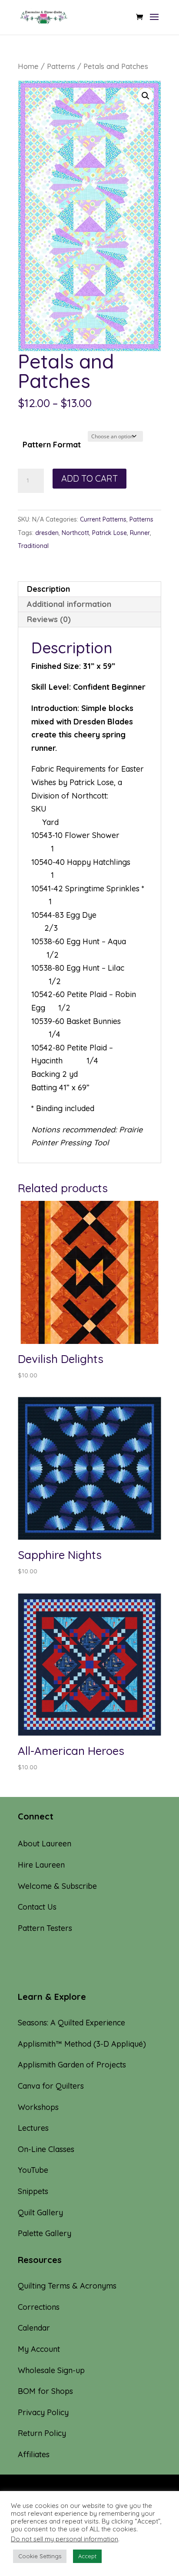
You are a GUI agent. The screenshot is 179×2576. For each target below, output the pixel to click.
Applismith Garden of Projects (72, 2065)
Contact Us (37, 1907)
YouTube (33, 2170)
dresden (47, 533)
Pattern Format (52, 445)
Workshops (38, 2107)
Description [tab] (48, 589)
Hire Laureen (41, 1865)
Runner (140, 533)
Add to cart (89, 478)
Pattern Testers (45, 1928)
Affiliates (34, 2454)
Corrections (39, 2307)
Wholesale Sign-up (51, 2370)
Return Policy (42, 2433)
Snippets (33, 2191)
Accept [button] (87, 2556)
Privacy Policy (43, 2412)
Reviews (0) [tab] (49, 619)
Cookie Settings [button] (40, 2556)
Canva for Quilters (51, 2086)
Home (28, 66)
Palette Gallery (45, 2233)
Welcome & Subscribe (57, 1886)
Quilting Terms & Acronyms (67, 2286)
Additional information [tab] (69, 604)
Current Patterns (103, 519)
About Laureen (45, 1844)
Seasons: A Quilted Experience (71, 2023)
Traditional (33, 546)
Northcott (75, 533)
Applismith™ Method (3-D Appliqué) (82, 2044)
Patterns (61, 66)
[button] (146, 96)
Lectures (33, 2128)
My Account (39, 2349)
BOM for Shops (45, 2391)
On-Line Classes (46, 2149)
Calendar (34, 2328)
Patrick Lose (109, 533)
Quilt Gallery (40, 2212)
